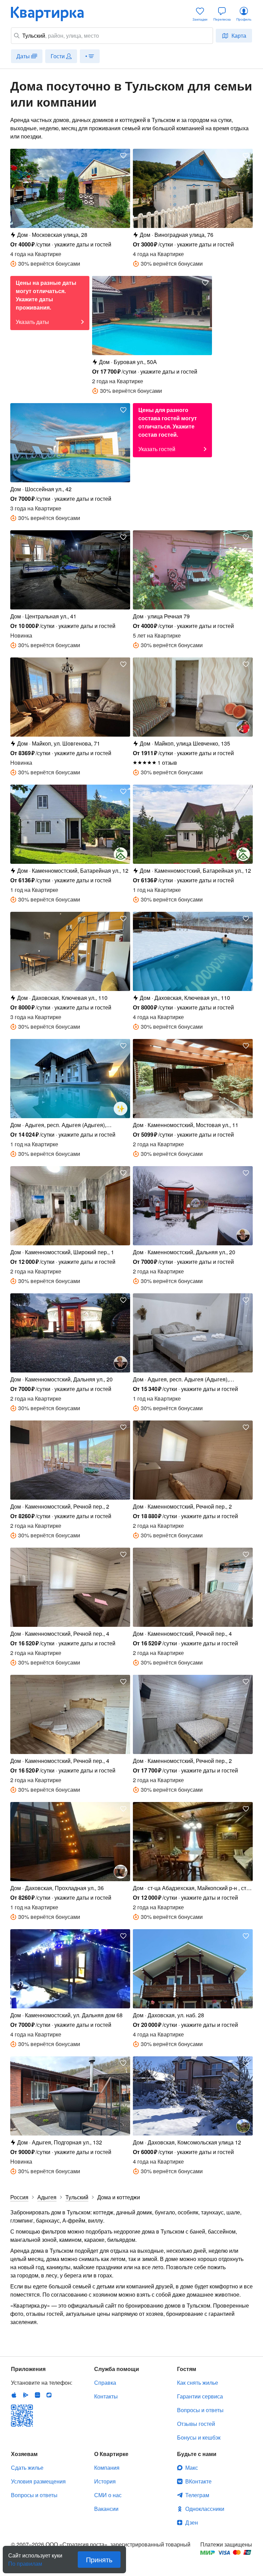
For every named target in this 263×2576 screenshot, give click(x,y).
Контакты (106, 2396)
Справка (105, 2383)
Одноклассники (205, 2509)
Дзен (192, 2522)
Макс (192, 2468)
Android (26, 2395)
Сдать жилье (27, 2468)
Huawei (37, 2395)
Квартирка (52, 14)
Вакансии (106, 2509)
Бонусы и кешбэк (199, 2437)
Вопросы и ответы (200, 2410)
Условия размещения (38, 2481)
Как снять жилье (198, 2383)
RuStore (49, 2395)
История (105, 2481)
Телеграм (197, 2495)
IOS (14, 2395)
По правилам (25, 2561)
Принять (99, 2559)
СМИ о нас (108, 2495)
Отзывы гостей (196, 2424)
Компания (107, 2468)
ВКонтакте (198, 2481)
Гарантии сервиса (200, 2396)
